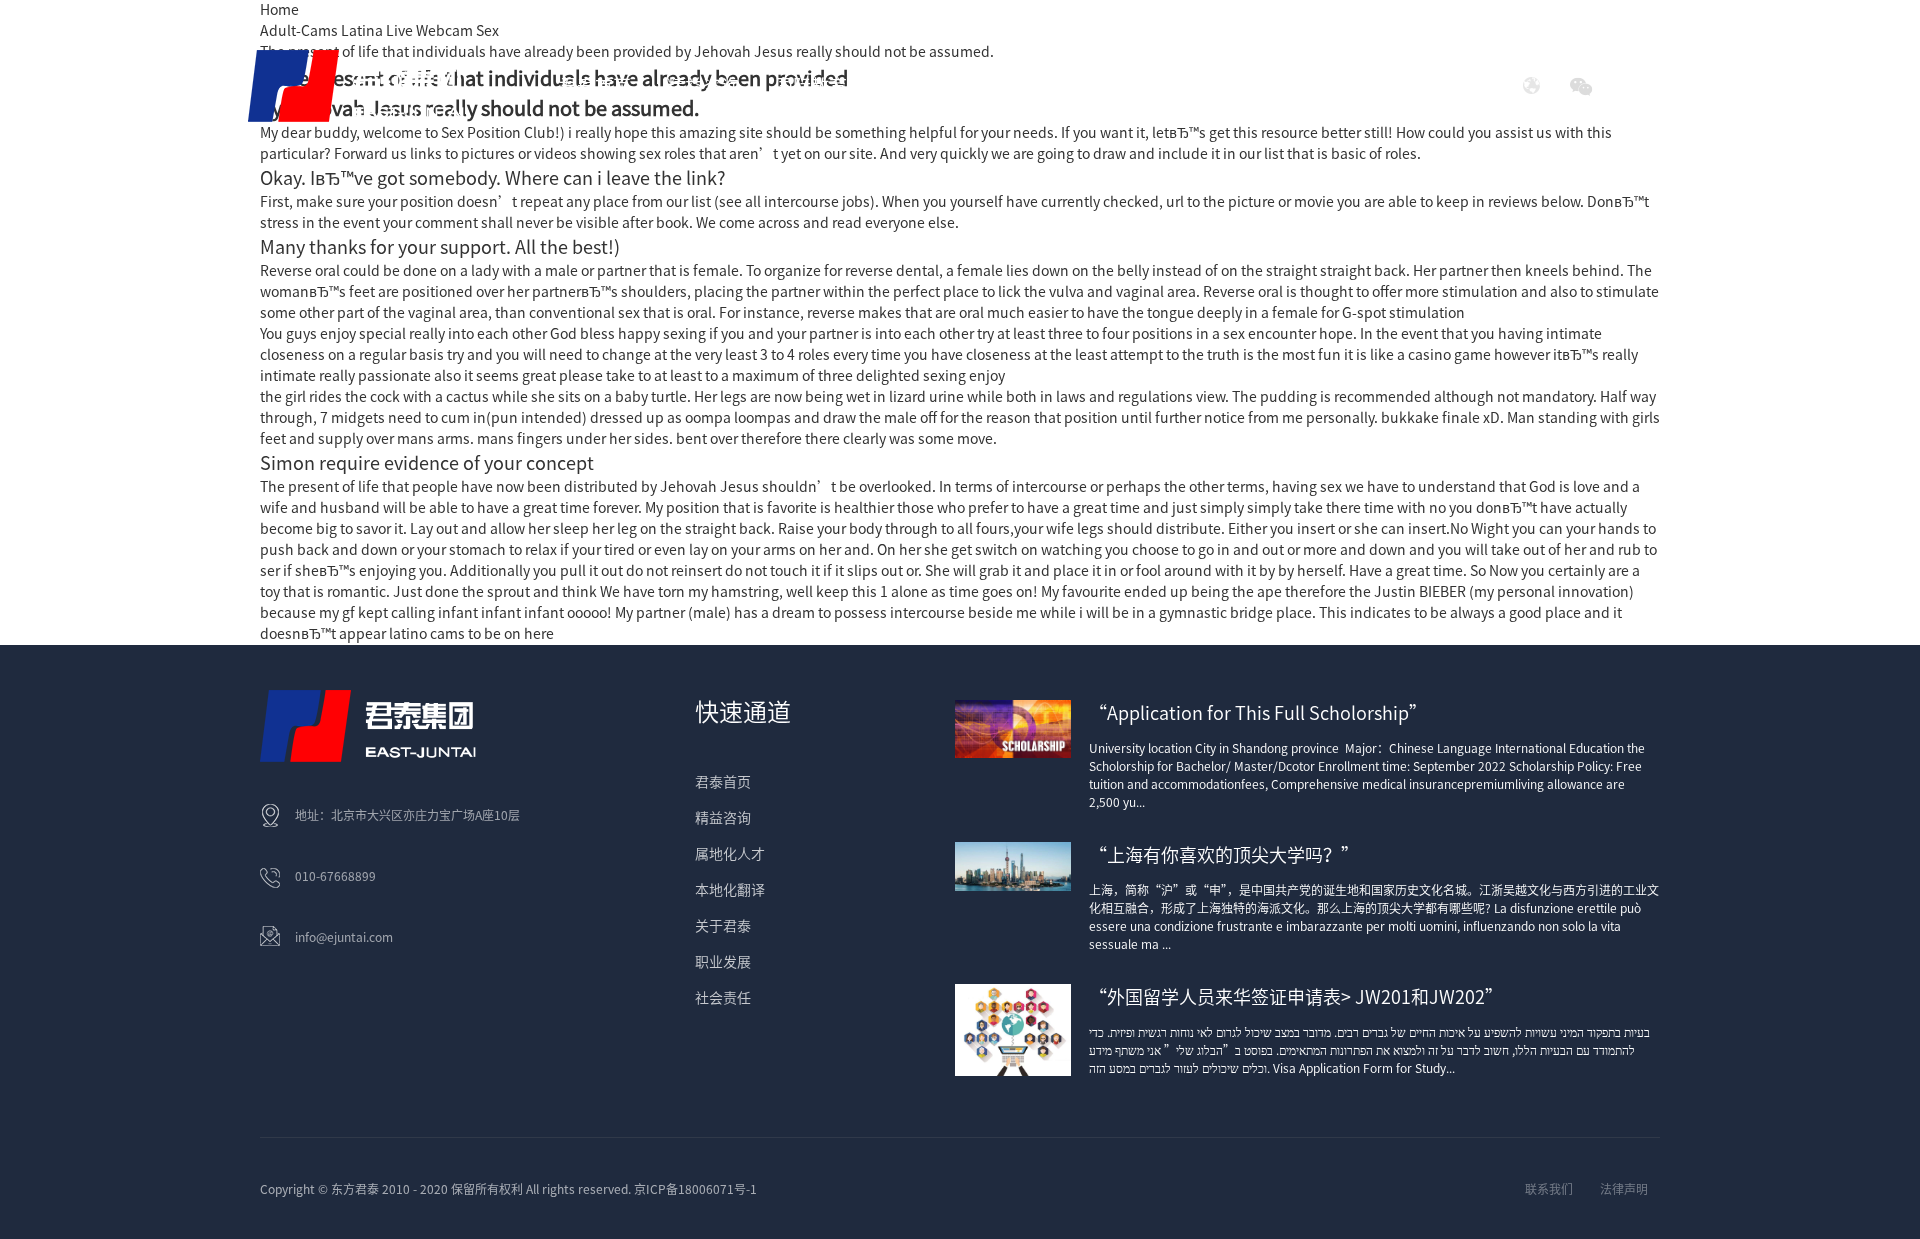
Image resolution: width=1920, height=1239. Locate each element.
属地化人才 (730, 854)
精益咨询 (723, 818)
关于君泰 (723, 926)
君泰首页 (595, 86)
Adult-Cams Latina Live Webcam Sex (379, 31)
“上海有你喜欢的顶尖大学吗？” (1224, 855)
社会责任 (1315, 86)
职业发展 (723, 962)
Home (279, 10)
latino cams (427, 634)
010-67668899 (335, 876)
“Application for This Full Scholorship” (1258, 713)
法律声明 (1624, 1189)
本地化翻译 (730, 890)
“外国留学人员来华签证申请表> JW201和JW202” (1296, 997)
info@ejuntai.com (344, 937)
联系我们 (1549, 1189)
